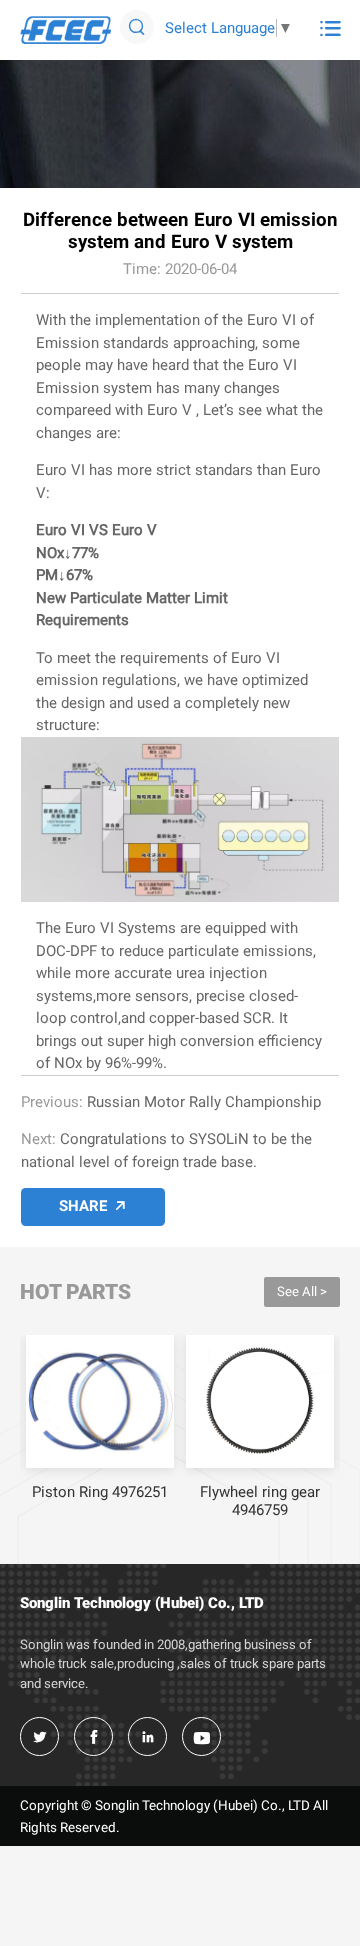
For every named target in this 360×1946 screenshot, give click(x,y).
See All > (302, 1291)
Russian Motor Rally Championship (204, 1102)
